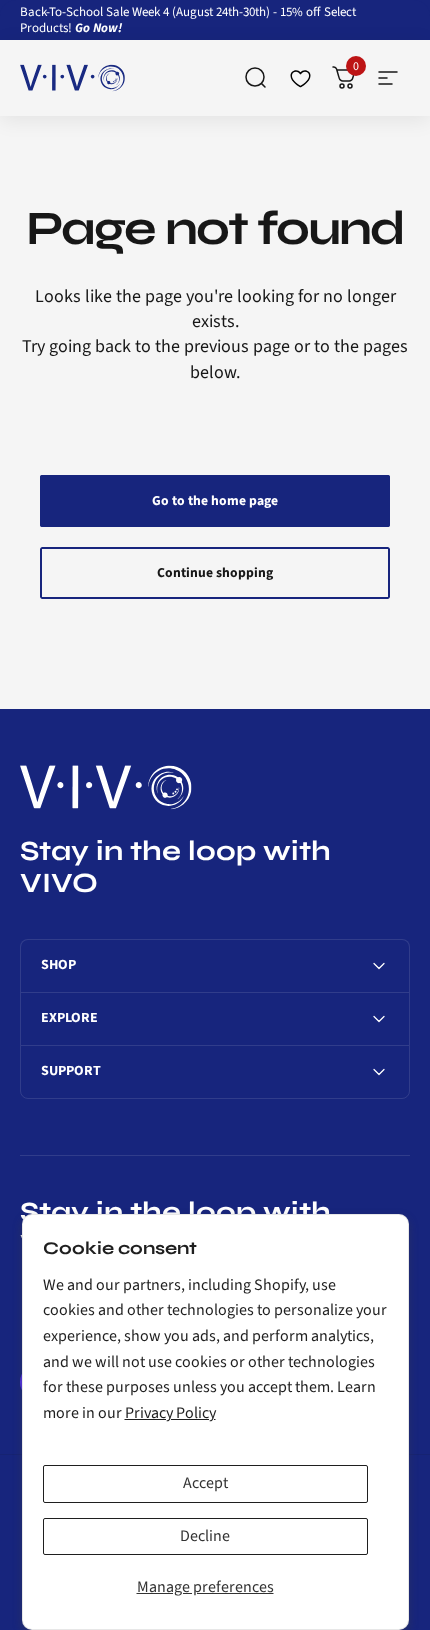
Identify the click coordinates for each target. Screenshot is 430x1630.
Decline (205, 1536)
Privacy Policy (170, 1413)
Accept (205, 1483)
